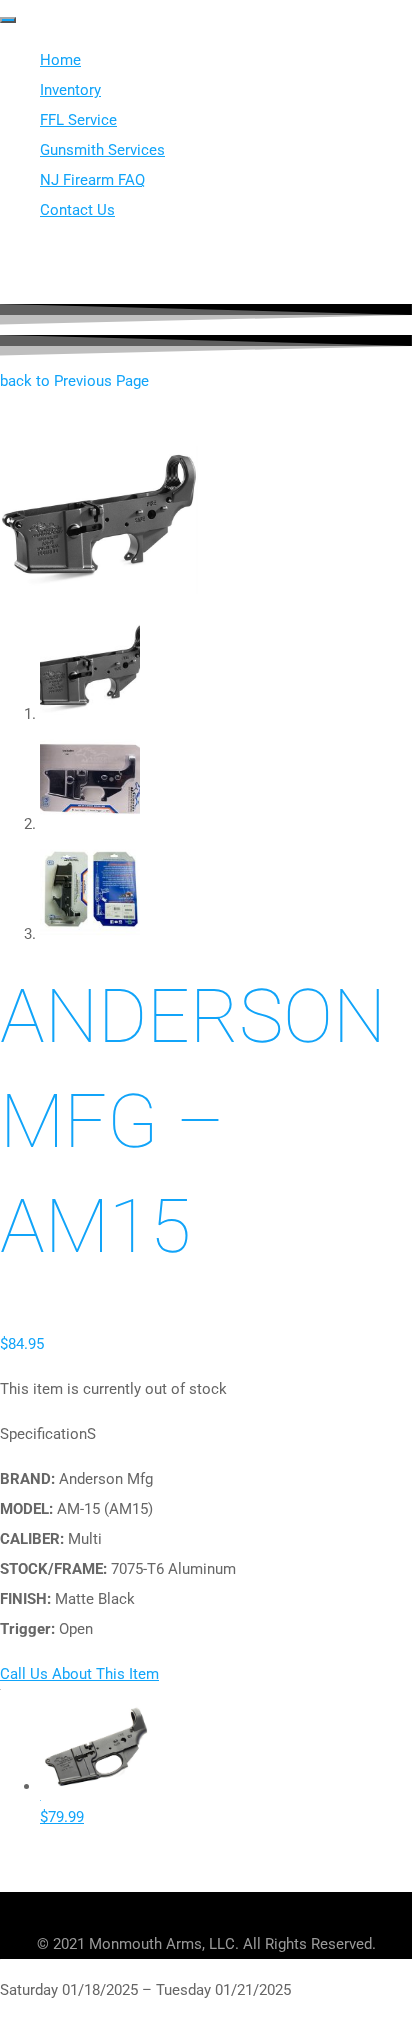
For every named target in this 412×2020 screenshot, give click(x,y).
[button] (74, 381)
